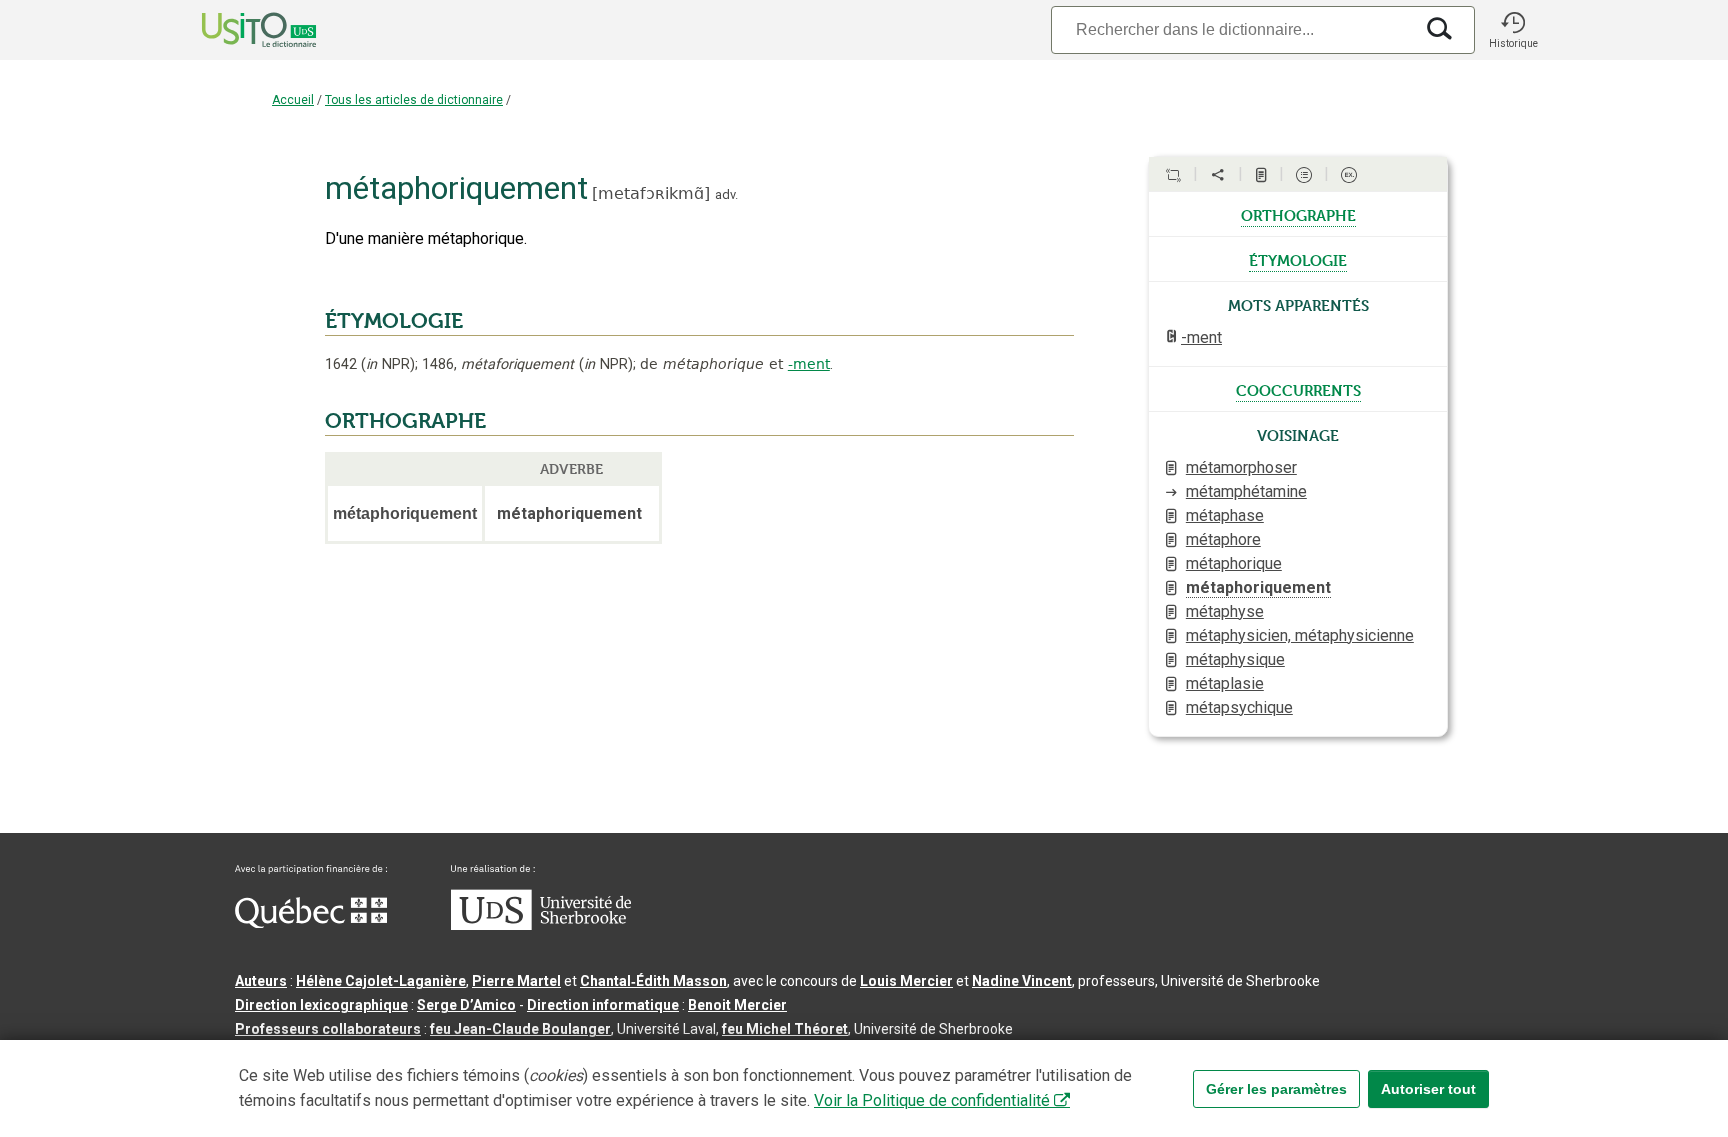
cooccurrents (1298, 389)
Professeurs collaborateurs (328, 1029)
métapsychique (1239, 707)
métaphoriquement (1258, 587)
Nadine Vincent (1022, 981)
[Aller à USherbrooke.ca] (541, 925)
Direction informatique (603, 1005)
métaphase (1225, 515)
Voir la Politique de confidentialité (932, 1100)
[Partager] (1218, 175)
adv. (726, 194)
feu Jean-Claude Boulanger (520, 1029)
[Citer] (1173, 175)
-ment (809, 364)
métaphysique (1235, 659)
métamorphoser (1241, 467)
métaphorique (1234, 563)
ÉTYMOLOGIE (394, 321)
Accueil (293, 100)
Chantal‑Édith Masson (653, 981)
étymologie (1298, 259)
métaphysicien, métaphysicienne (1300, 635)
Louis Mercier (906, 981)
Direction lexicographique (321, 1005)
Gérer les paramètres (1276, 1089)
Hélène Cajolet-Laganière (381, 981)
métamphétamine (1246, 491)
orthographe (1298, 214)
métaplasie (1225, 683)
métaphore (1223, 539)
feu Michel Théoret (785, 1029)
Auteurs (261, 981)
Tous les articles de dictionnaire (414, 100)
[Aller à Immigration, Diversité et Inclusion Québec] (311, 923)
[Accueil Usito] (237, 30)
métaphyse (1225, 611)
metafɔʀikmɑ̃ (651, 193)
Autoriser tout (1428, 1089)
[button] (1513, 30)
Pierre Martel (516, 981)
